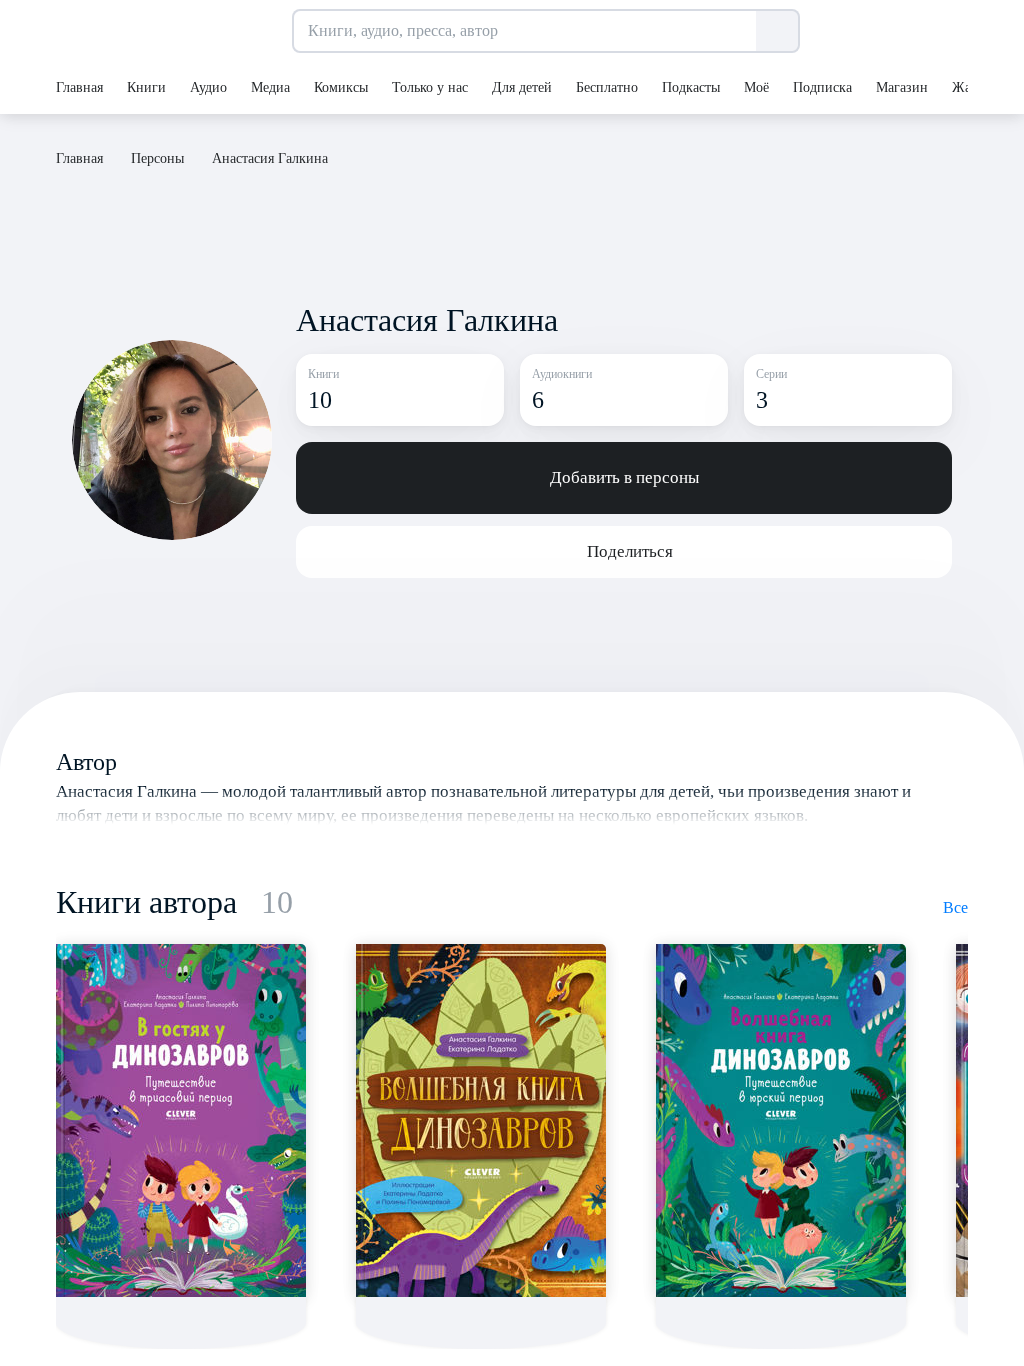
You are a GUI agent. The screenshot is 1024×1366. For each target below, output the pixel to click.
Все (955, 907)
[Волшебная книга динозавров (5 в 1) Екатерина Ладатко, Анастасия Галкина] (481, 1120)
